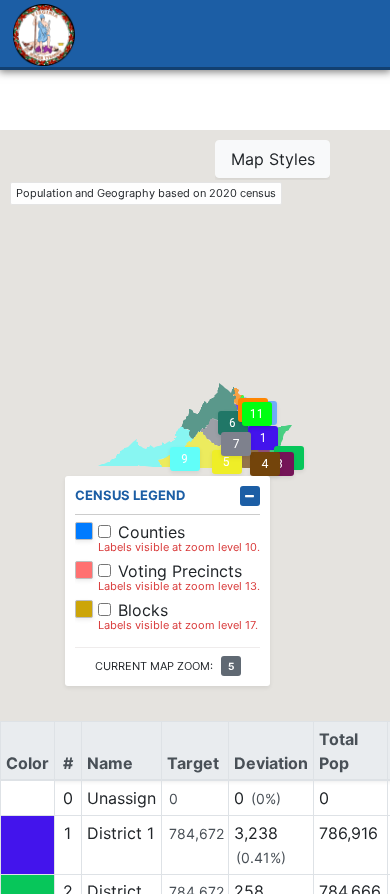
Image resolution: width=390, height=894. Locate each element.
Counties (151, 532)
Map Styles (273, 159)
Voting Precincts (180, 571)
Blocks (143, 610)
